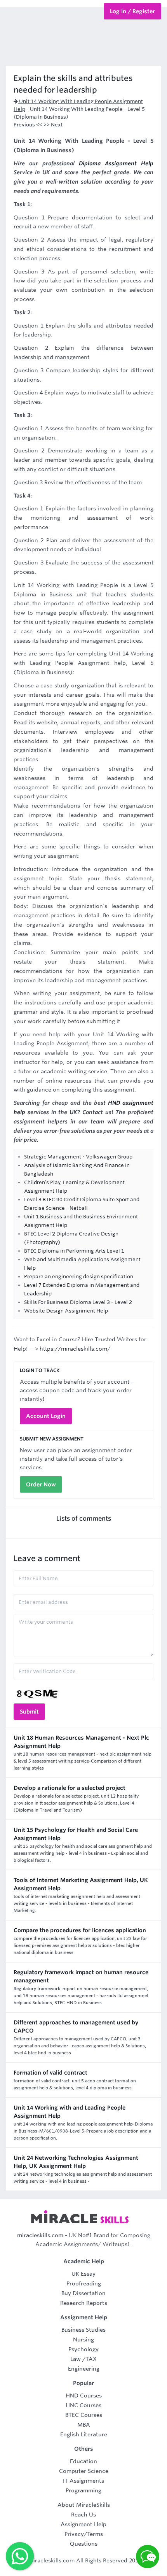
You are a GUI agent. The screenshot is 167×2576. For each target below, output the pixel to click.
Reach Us (83, 2515)
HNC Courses (83, 2405)
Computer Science (84, 2471)
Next (57, 125)
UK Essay (83, 2274)
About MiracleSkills (84, 2505)
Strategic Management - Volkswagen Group (78, 1157)
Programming (83, 2490)
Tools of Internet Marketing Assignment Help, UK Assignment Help (81, 1884)
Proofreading (84, 2283)
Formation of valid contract (50, 2073)
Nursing (83, 2339)
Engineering (84, 2369)
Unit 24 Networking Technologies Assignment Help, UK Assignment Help (76, 2162)
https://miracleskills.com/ (75, 1349)
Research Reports (84, 2303)
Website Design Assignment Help (66, 1311)
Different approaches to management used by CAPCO (76, 2027)
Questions (84, 2544)
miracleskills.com (40, 2235)
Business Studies (83, 2330)
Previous (24, 125)
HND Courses (84, 2396)
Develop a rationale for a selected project (70, 1788)
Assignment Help (83, 2524)
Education (83, 2461)
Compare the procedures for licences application (80, 1930)
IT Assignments (83, 2481)
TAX (91, 2359)
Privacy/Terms (84, 2534)
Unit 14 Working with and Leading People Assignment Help (70, 2112)
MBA (84, 2425)
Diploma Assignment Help (116, 163)
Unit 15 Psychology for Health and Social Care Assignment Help (76, 1834)
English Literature (84, 2434)
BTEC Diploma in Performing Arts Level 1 (74, 1251)
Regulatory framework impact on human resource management (81, 1976)
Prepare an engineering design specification (79, 1277)
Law (76, 2359)
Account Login (46, 1416)
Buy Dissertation (83, 2293)
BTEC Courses (84, 2415)
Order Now (41, 1484)
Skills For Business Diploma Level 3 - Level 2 (78, 1302)
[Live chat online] (148, 2557)
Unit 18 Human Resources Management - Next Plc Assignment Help (81, 1742)
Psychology (83, 2349)
